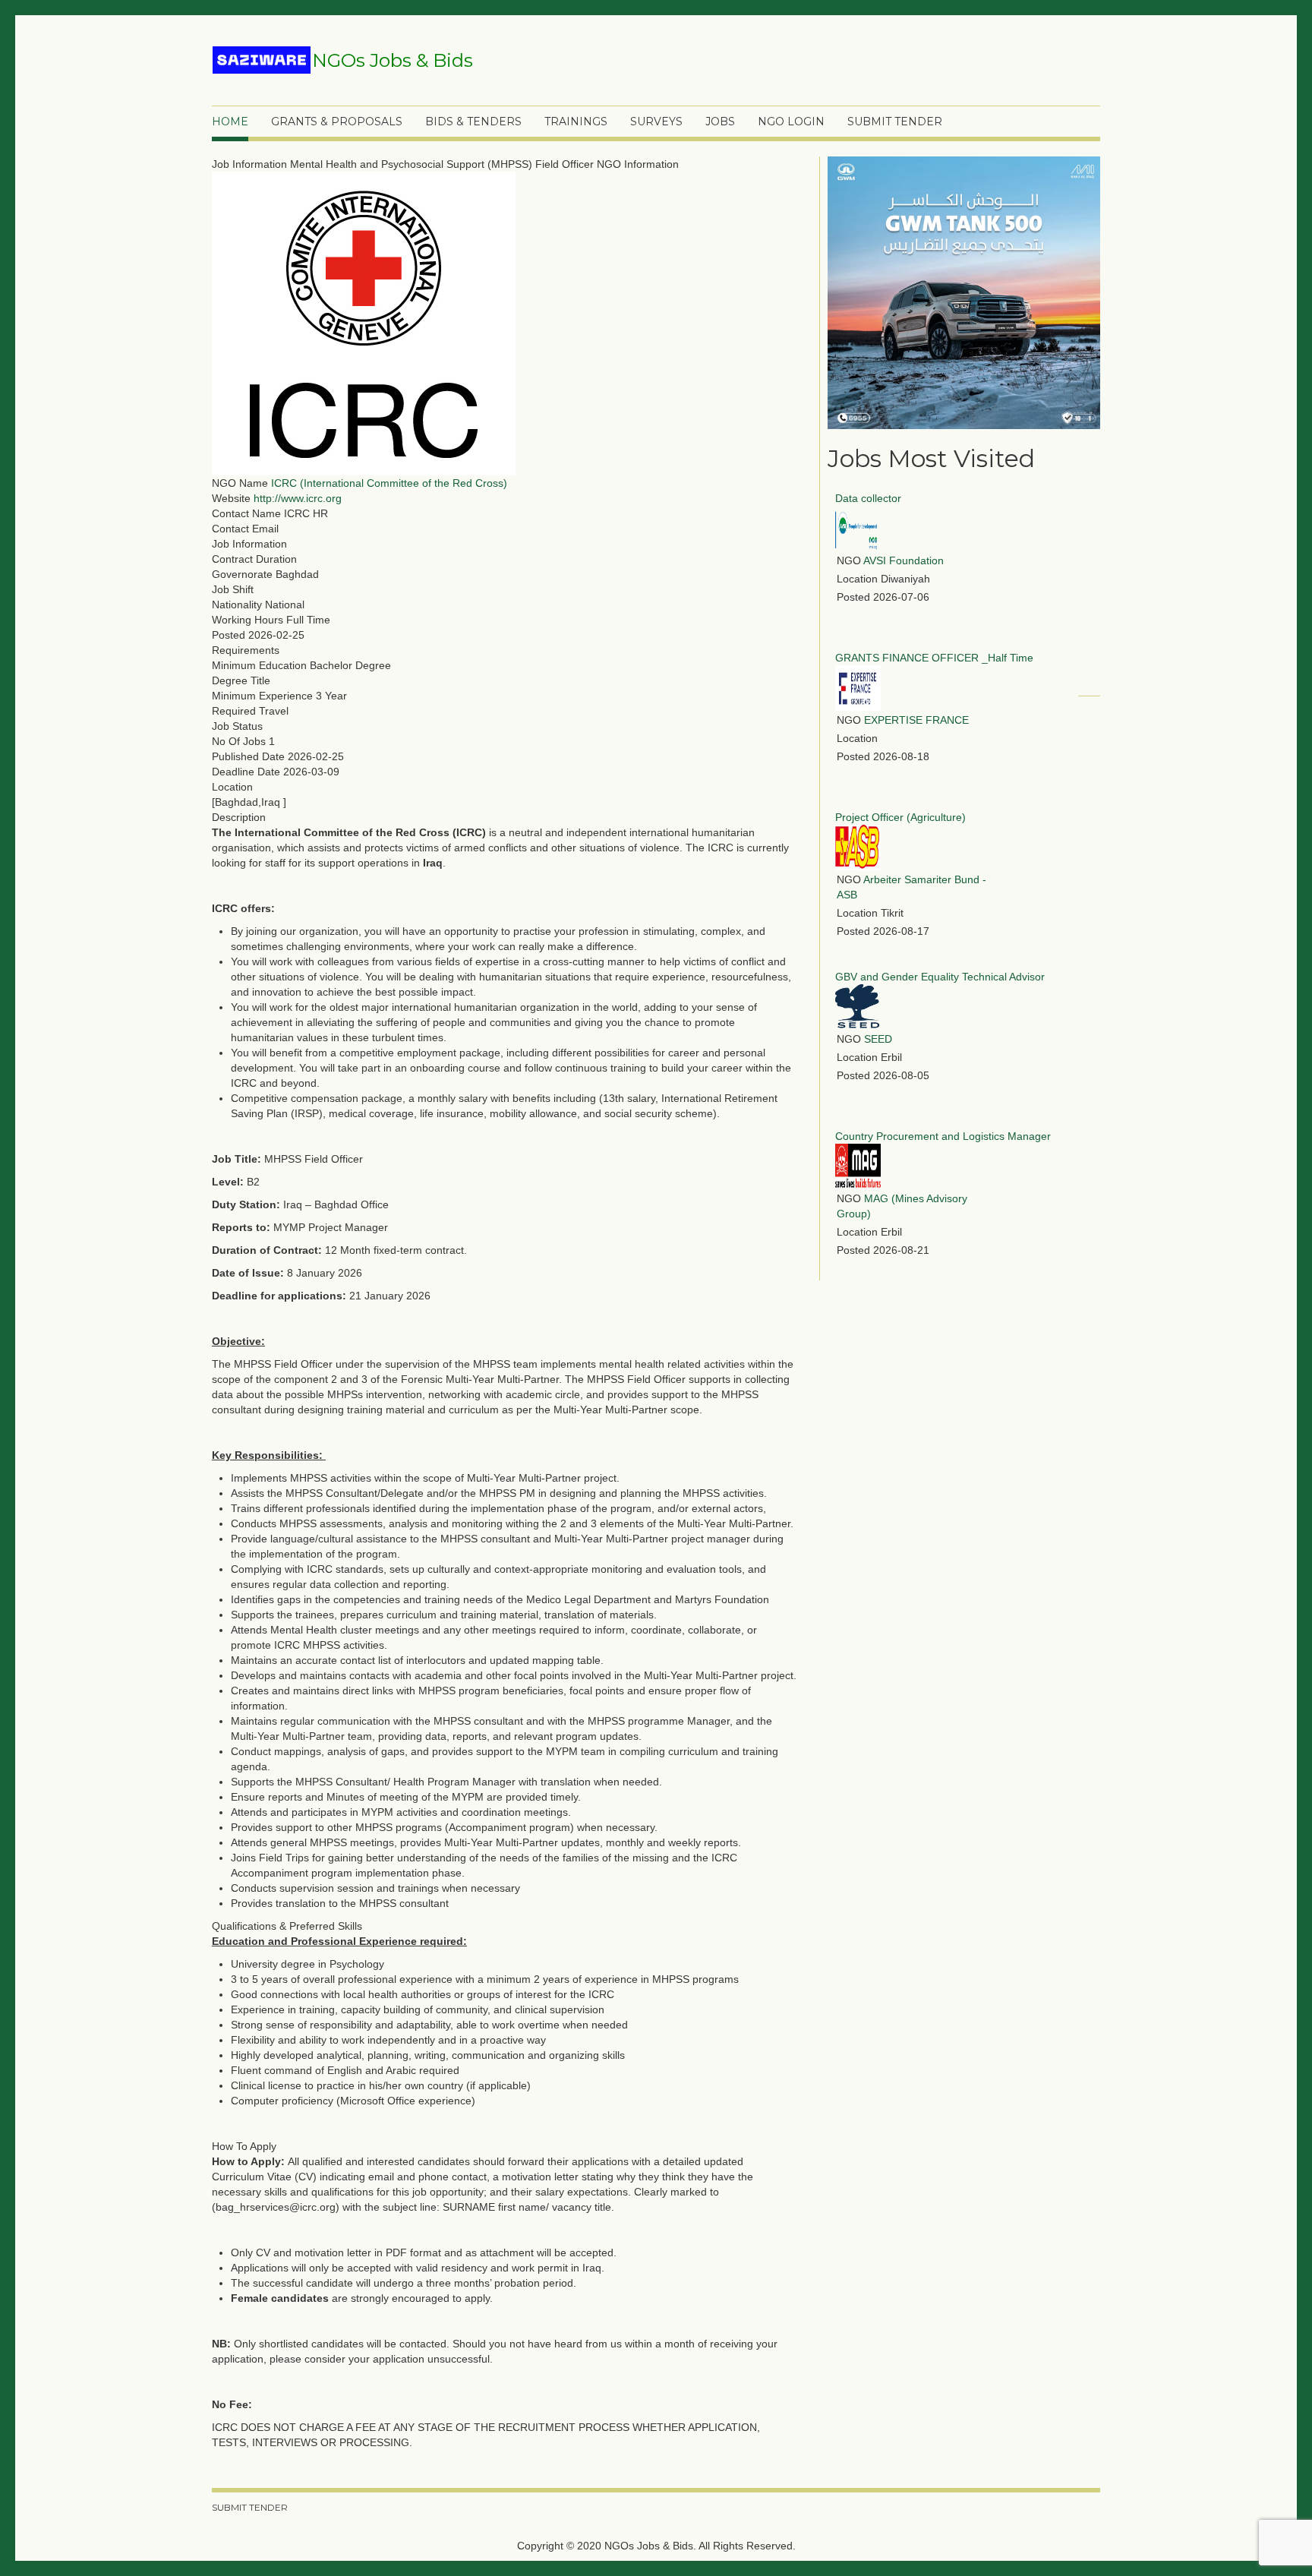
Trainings (576, 122)
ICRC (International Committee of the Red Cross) (389, 483)
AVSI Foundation (904, 560)
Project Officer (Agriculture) (900, 817)
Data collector (868, 498)
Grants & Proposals (337, 122)
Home (230, 122)
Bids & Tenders (473, 122)
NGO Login (791, 122)
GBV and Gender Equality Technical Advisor (940, 977)
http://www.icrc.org (298, 498)
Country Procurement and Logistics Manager (943, 1136)
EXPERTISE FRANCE (916, 720)
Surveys (656, 122)
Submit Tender (895, 122)
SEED (878, 1039)
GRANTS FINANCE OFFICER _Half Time (934, 658)
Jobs (720, 122)
